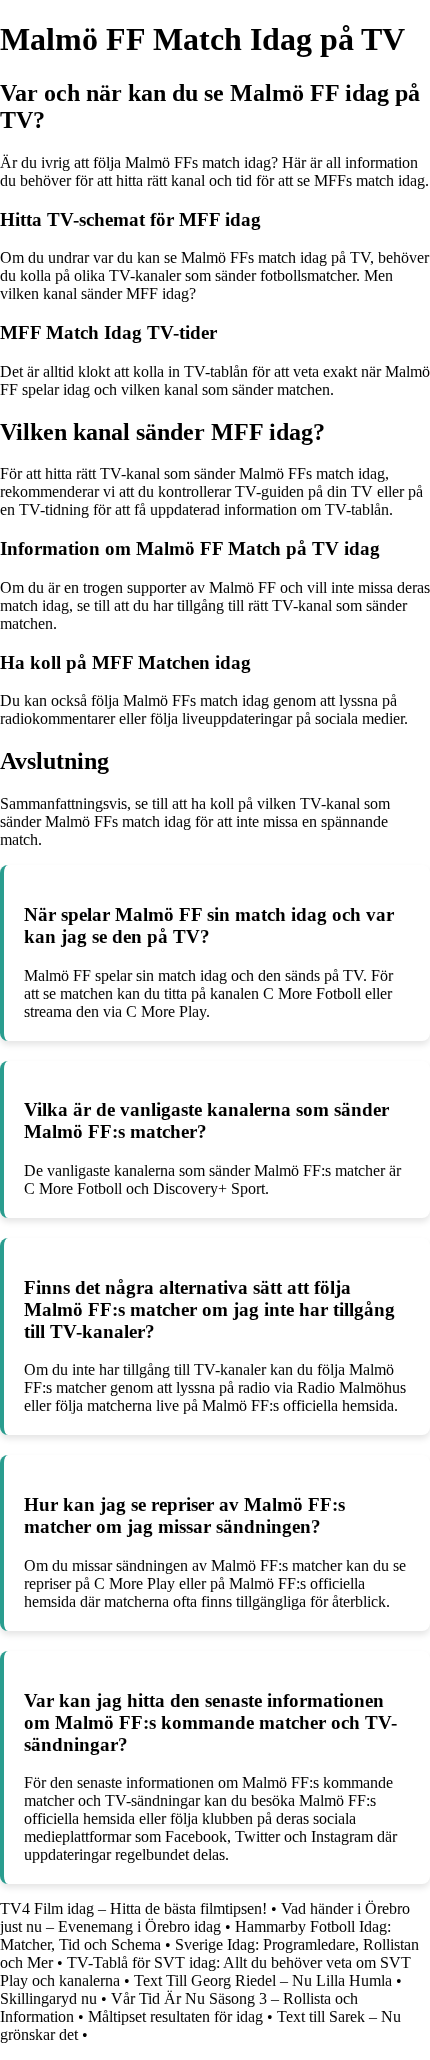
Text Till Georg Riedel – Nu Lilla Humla (263, 1980)
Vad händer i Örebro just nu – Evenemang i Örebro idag (205, 1917)
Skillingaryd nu (48, 1998)
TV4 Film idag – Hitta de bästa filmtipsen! (133, 1908)
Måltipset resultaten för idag (175, 2016)
